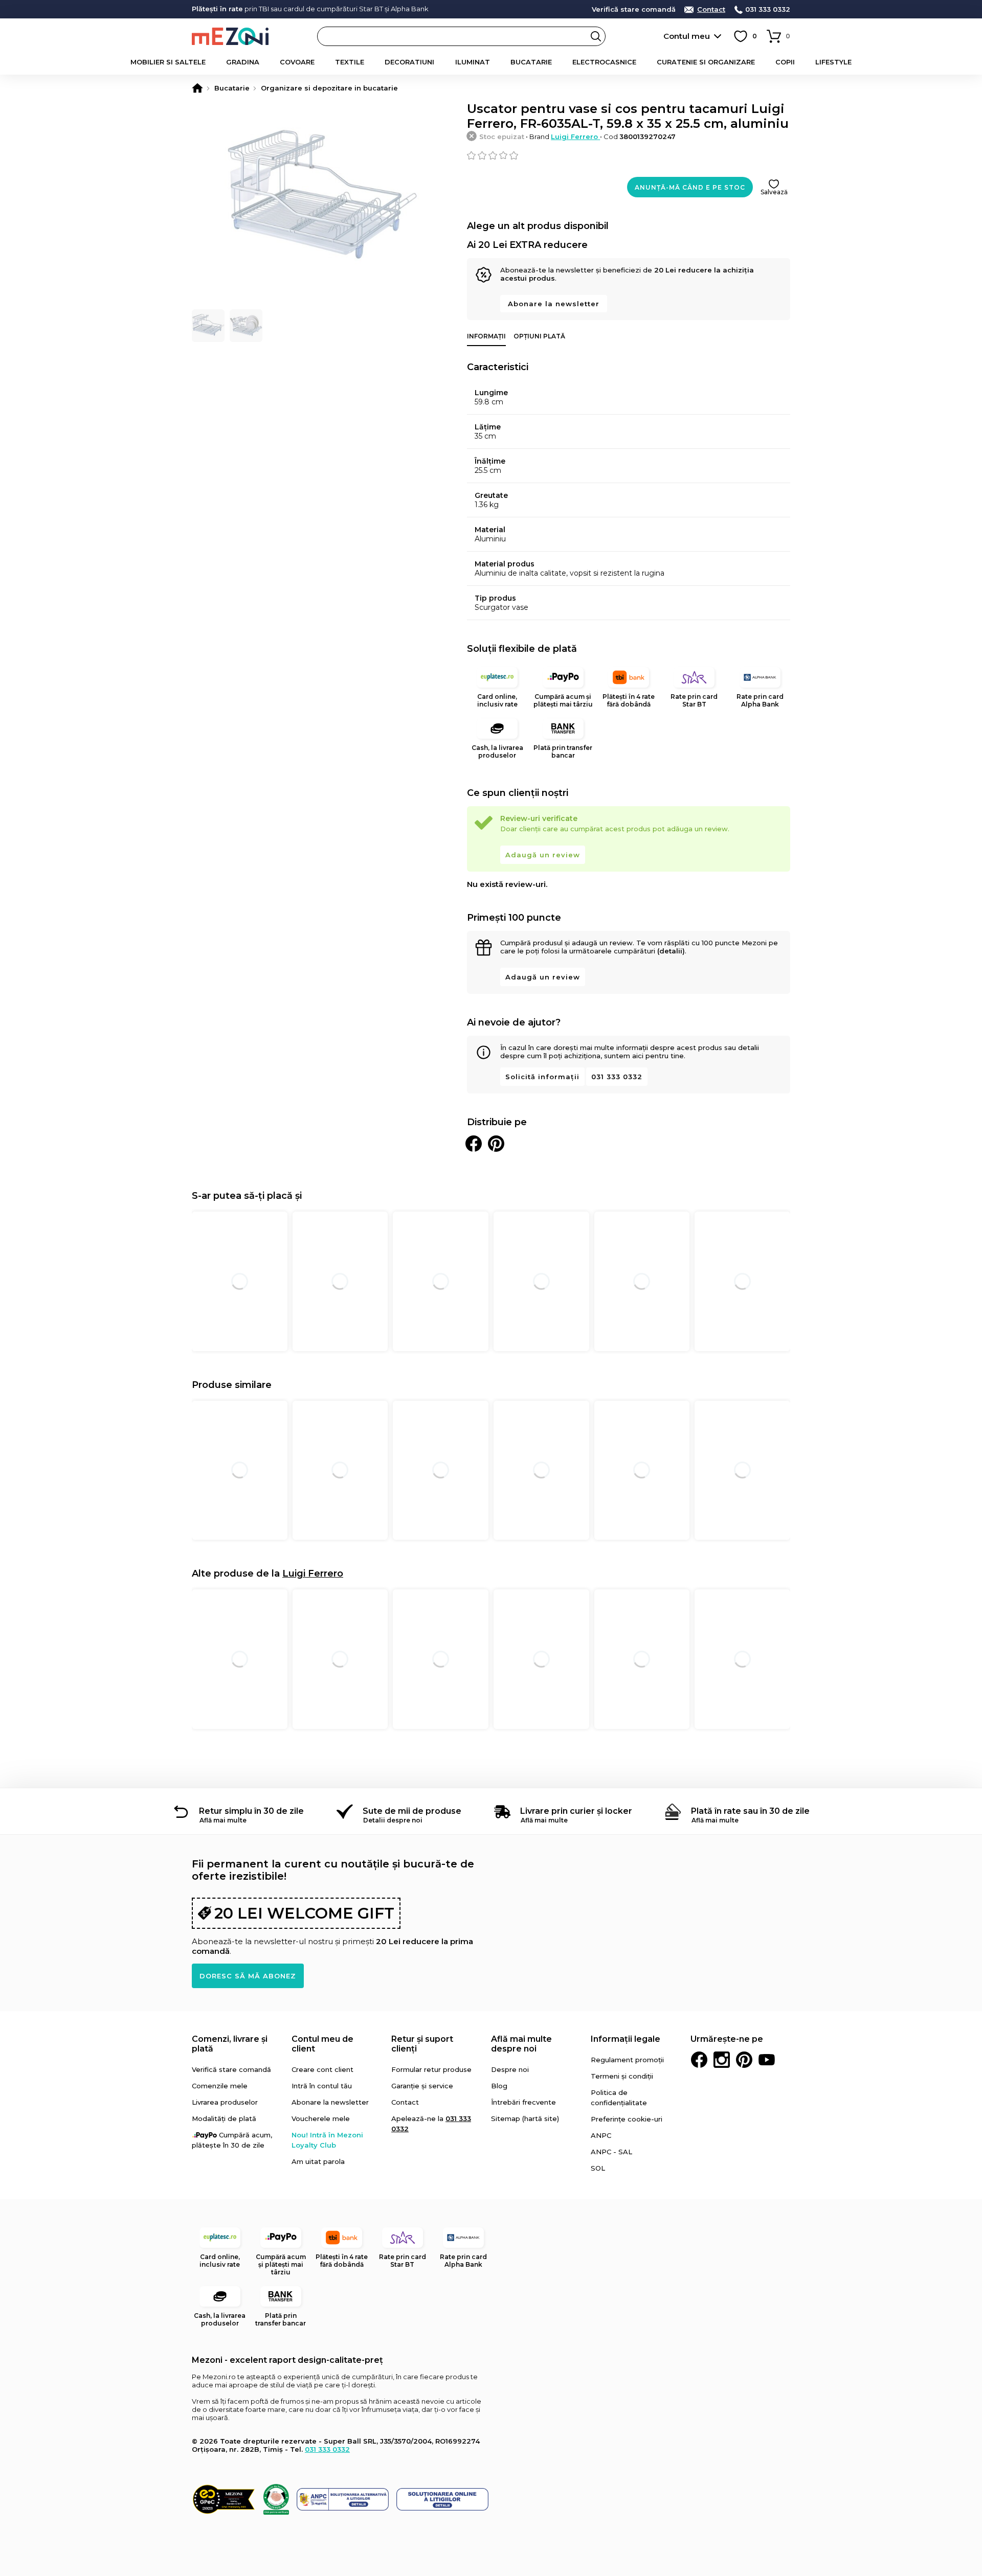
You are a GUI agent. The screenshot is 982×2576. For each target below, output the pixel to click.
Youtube (767, 2060)
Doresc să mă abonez (248, 1976)
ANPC (601, 2135)
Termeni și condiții (622, 2076)
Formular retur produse (431, 2069)
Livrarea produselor (225, 2102)
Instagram (722, 2060)
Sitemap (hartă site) (525, 2118)
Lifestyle (833, 62)
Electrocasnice (604, 62)
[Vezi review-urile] (629, 155)
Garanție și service (422, 2086)
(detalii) (671, 951)
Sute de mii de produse (412, 1811)
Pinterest (744, 2060)
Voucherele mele (321, 2118)
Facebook (699, 2060)
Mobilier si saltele (168, 62)
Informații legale (626, 2039)
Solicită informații (542, 1077)
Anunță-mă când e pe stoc (690, 187)
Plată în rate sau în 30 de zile (750, 1811)
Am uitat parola (318, 2161)
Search (596, 36)
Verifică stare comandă (634, 9)
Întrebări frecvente (523, 2102)
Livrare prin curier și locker (576, 1811)
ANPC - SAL (611, 2152)
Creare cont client (322, 2069)
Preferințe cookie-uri (627, 2119)
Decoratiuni (409, 62)
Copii (785, 62)
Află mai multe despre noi (521, 2044)
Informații (486, 336)
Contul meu (687, 36)
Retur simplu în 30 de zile (251, 1811)
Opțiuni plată (539, 336)
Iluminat (473, 62)
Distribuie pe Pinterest (496, 1144)
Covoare (297, 62)
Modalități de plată (224, 2118)
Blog (499, 2086)
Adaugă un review (543, 855)
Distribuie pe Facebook (474, 1144)
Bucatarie (531, 62)
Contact (711, 9)
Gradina (243, 62)
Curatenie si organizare (706, 62)
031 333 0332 (768, 9)
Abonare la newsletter (554, 304)
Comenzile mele (220, 2086)
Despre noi (510, 2069)
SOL (598, 2168)
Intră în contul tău (322, 2086)
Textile (350, 62)
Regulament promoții (627, 2060)
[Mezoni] (197, 88)
